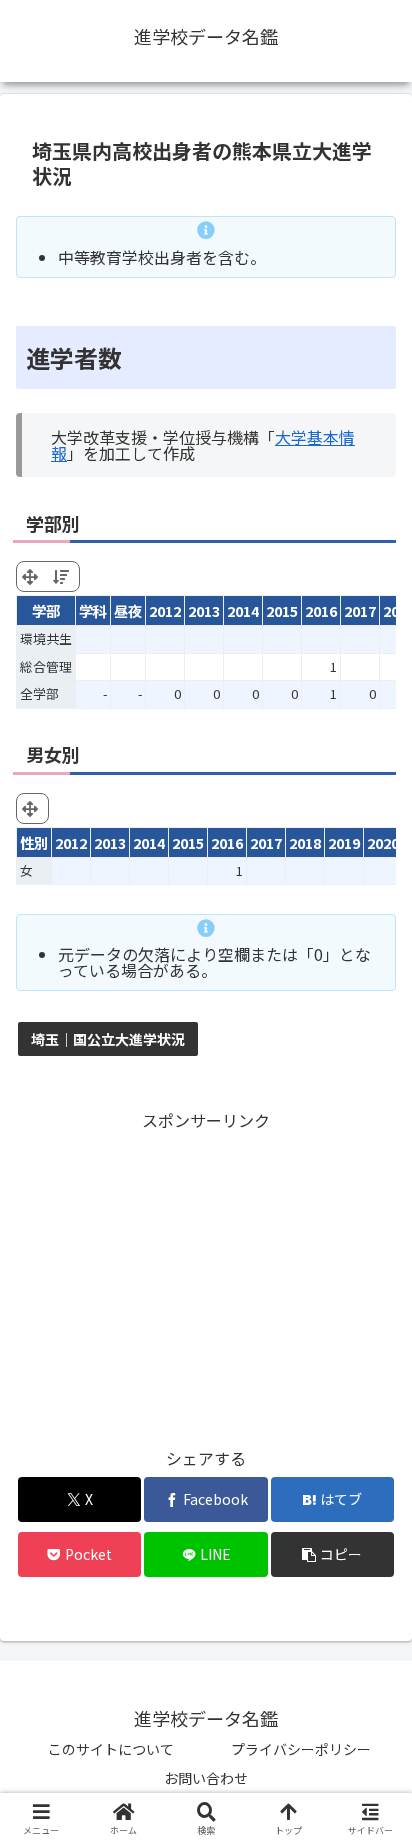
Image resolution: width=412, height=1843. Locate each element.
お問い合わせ (206, 1778)
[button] (333, 1554)
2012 (165, 610)
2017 (360, 610)
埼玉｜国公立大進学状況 (108, 1039)
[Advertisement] (206, 1275)
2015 (282, 610)
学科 (93, 610)
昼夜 (128, 610)
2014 (243, 610)
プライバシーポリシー (301, 1749)
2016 (321, 610)
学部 (46, 610)
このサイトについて (111, 1749)
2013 (204, 610)
